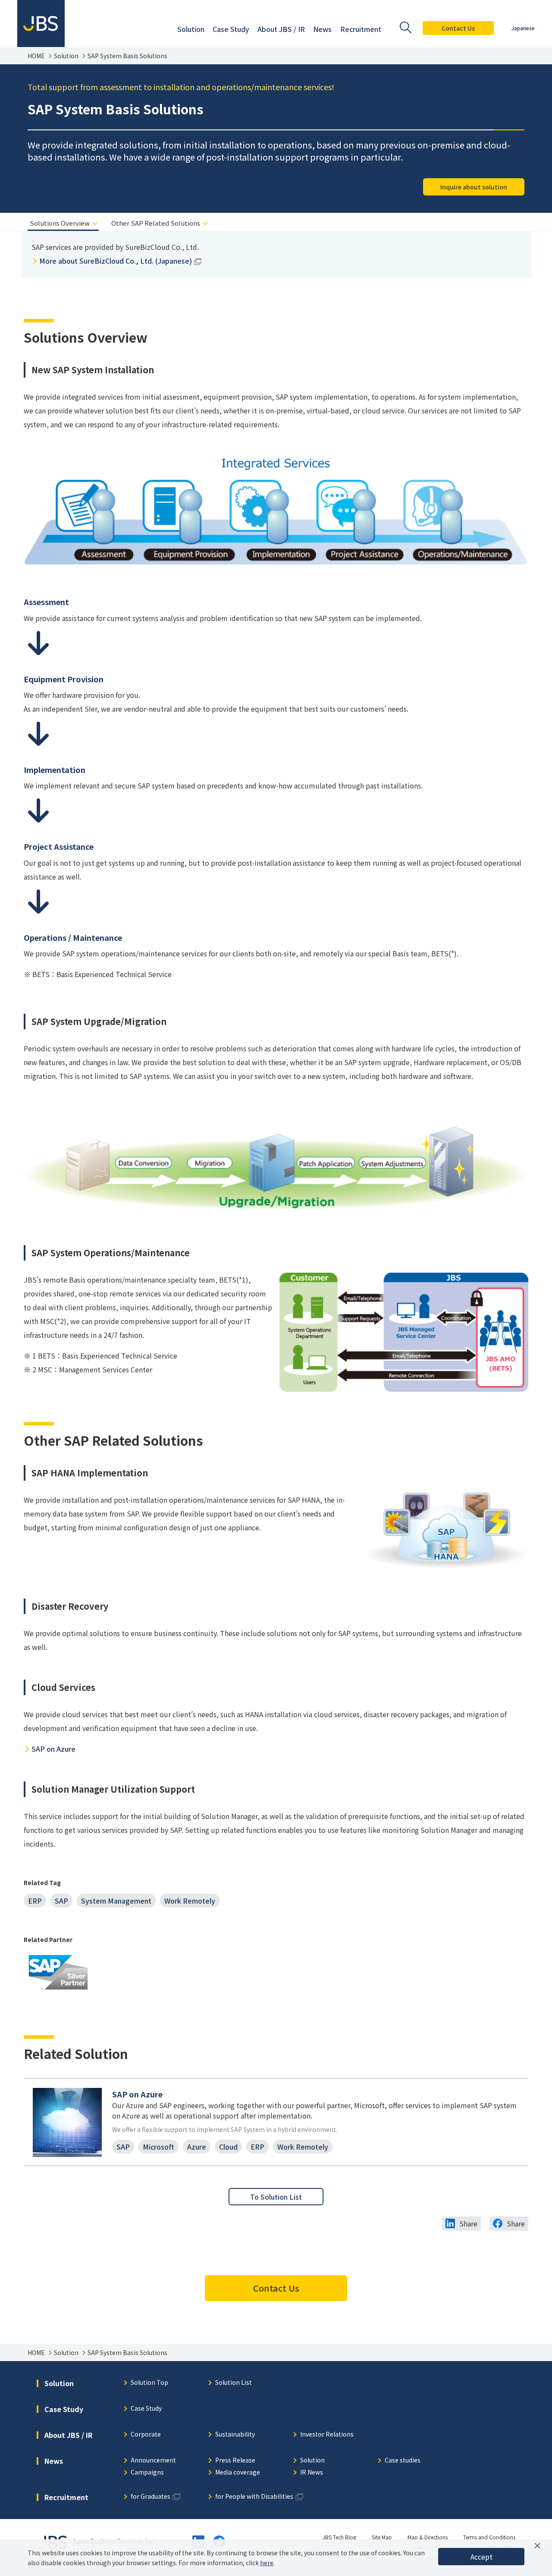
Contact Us (458, 28)
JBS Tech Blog (339, 2537)
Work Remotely (190, 1901)
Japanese (523, 28)
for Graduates (151, 2497)
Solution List (234, 2383)
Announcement (153, 2461)
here (267, 2563)
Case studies (403, 2461)
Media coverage (238, 2473)
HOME (36, 56)
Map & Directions (428, 2537)
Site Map (382, 2537)
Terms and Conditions (489, 2537)
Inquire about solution (474, 187)
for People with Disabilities (254, 2497)
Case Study (146, 2409)
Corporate (146, 2435)
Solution (66, 56)
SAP (61, 1901)
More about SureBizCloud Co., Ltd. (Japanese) (116, 261)
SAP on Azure (53, 1749)
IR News (312, 2473)
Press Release (235, 2461)
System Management (116, 1901)
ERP (35, 1901)
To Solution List (276, 2197)
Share (468, 2223)
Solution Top (149, 2383)
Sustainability (235, 2435)
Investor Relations (327, 2435)
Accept (481, 2557)
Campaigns (147, 2473)
